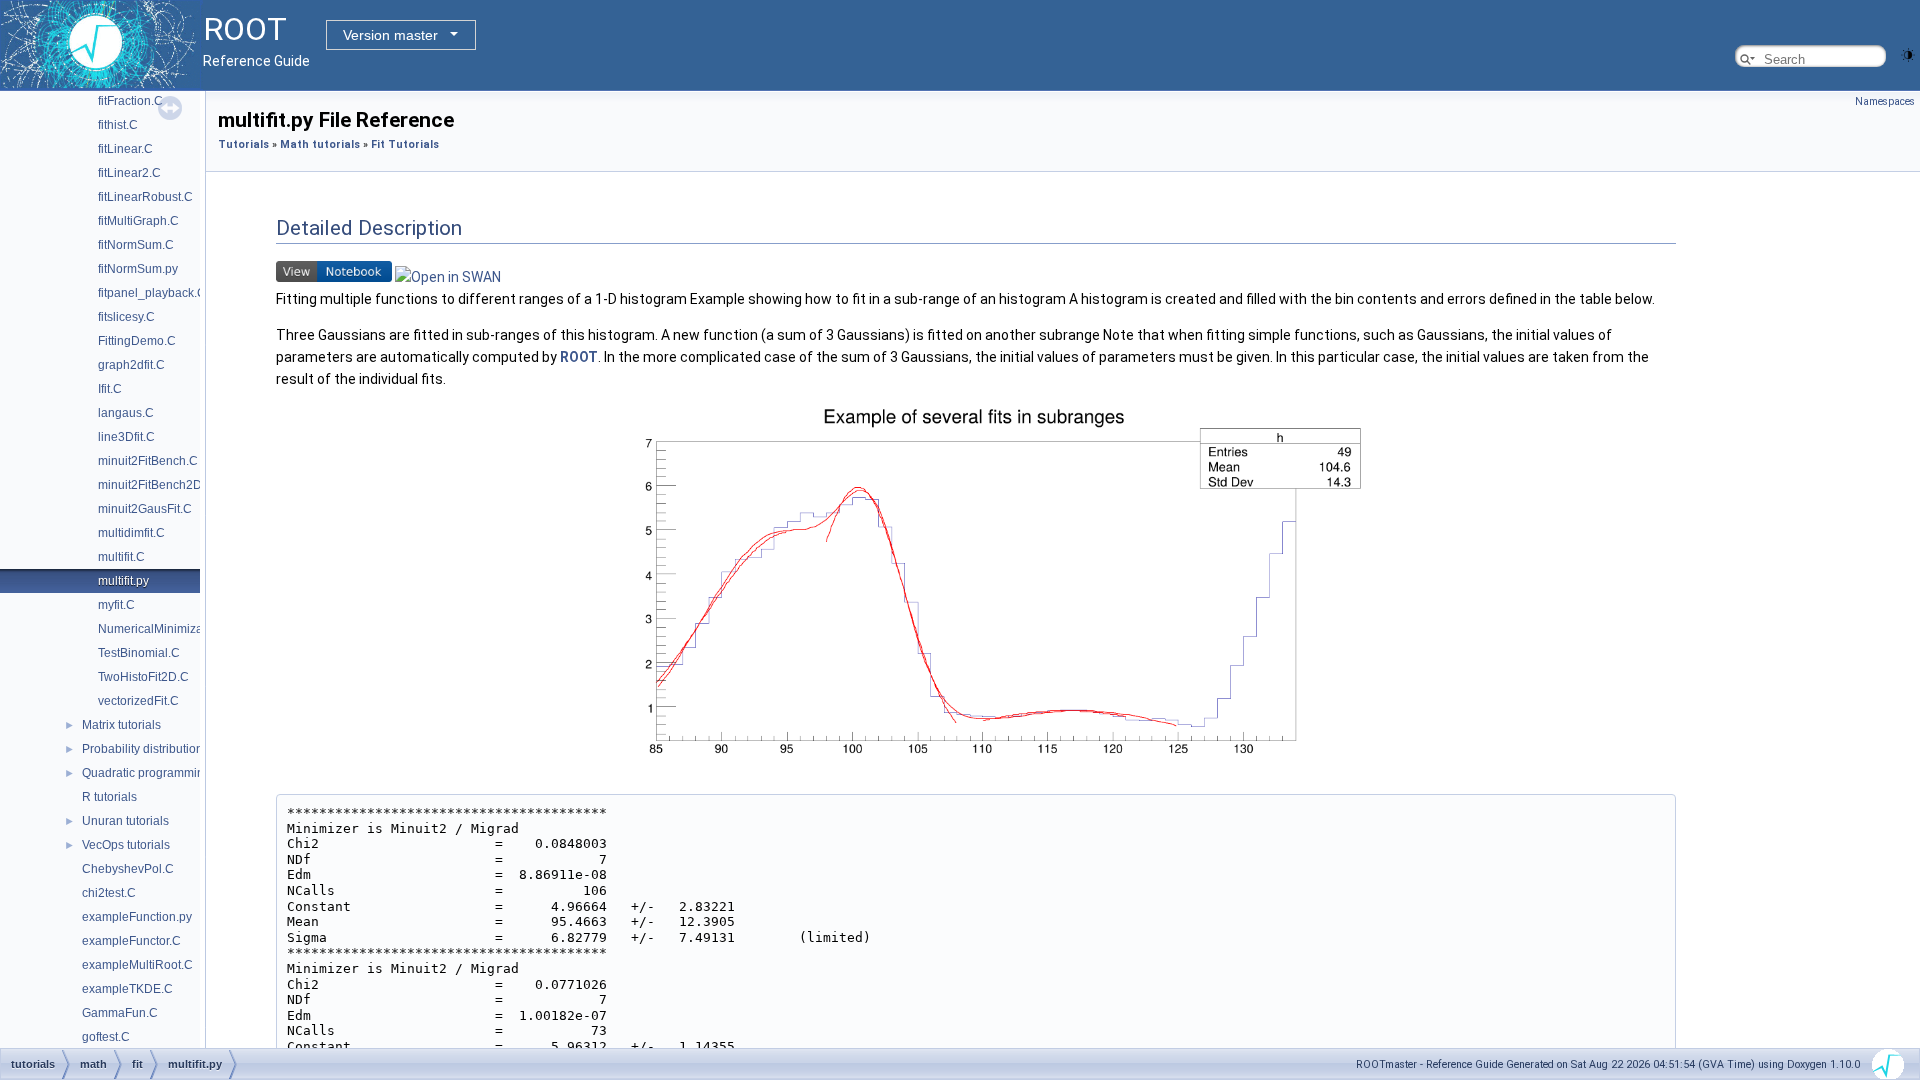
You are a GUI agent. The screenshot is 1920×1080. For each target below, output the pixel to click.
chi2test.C (109, 893)
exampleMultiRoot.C (137, 965)
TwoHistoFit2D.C (143, 677)
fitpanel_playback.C (152, 293)
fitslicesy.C (126, 317)
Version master (390, 35)
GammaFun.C (120, 1013)
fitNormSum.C (136, 245)
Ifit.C (110, 389)
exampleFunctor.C (131, 941)
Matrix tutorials (121, 725)
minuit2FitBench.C (148, 461)
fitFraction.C (130, 101)
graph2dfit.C (131, 365)
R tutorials (109, 797)
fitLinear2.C (129, 173)
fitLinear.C (125, 149)
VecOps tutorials (126, 845)
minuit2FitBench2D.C (156, 485)
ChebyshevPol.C (128, 869)
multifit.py (123, 581)
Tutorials (243, 144)
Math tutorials (320, 144)
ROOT (579, 357)
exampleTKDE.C (127, 989)
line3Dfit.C (126, 437)
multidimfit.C (131, 533)
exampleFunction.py (137, 917)
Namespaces (1885, 101)
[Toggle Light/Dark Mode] (1908, 53)
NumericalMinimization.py (168, 629)
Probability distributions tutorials (168, 749)
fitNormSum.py (138, 269)
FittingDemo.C (137, 341)
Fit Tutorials (405, 144)
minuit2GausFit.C (145, 509)
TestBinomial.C (139, 653)
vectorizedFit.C (138, 701)
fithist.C (118, 125)
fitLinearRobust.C (145, 197)
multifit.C (121, 557)
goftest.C (106, 1037)
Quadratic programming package (171, 773)
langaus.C (126, 413)
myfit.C (116, 605)
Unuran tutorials (125, 821)
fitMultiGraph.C (138, 221)
